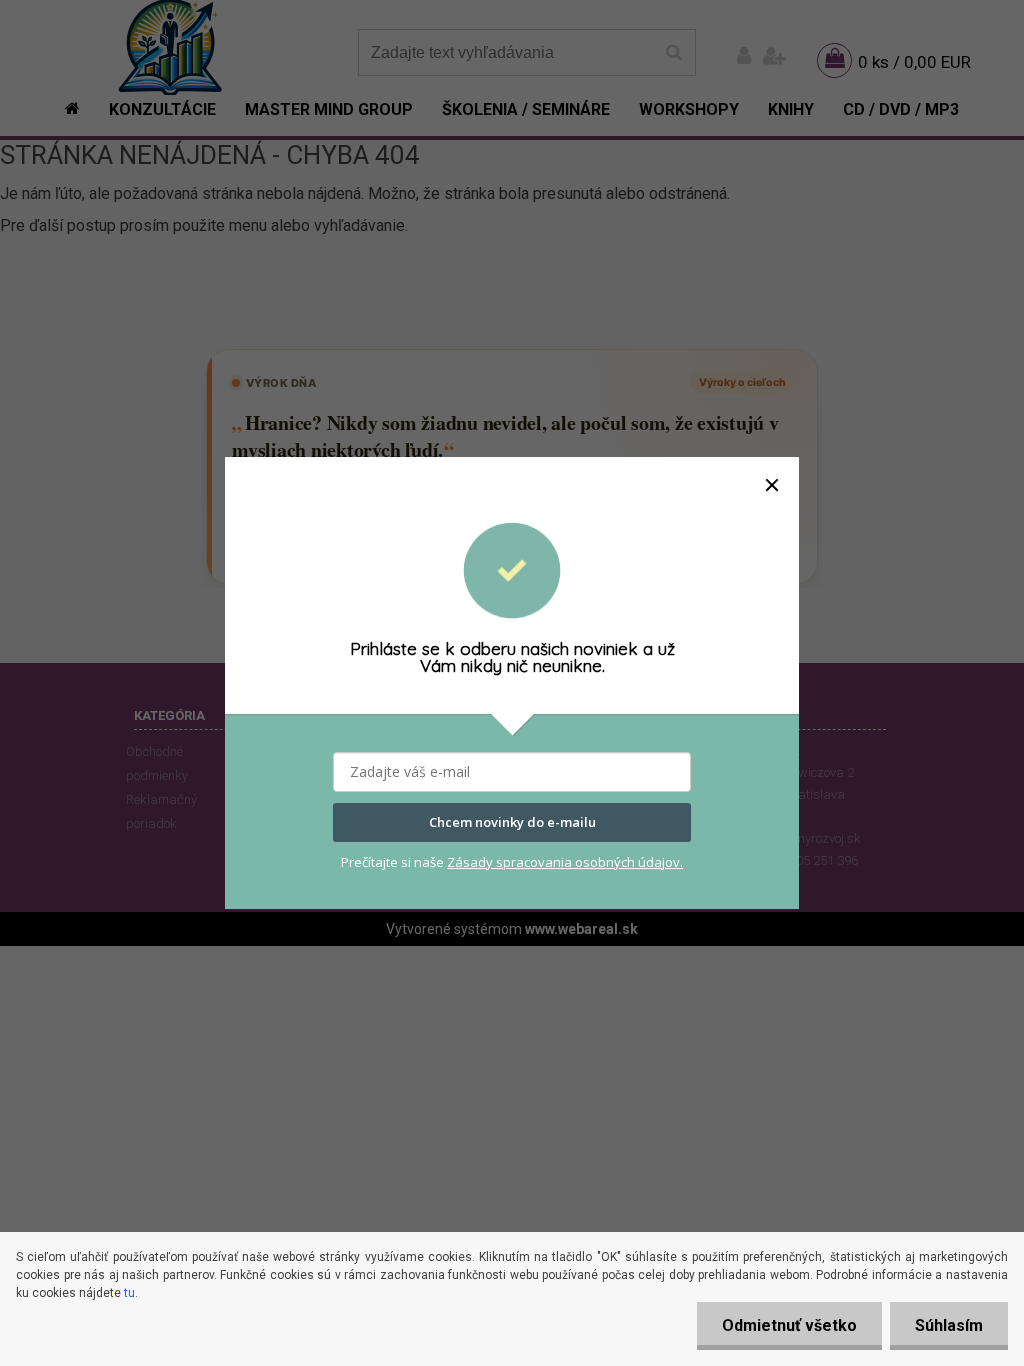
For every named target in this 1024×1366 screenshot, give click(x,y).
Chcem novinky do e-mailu (512, 823)
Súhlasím (949, 1325)
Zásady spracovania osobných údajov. (565, 862)
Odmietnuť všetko (789, 1325)
